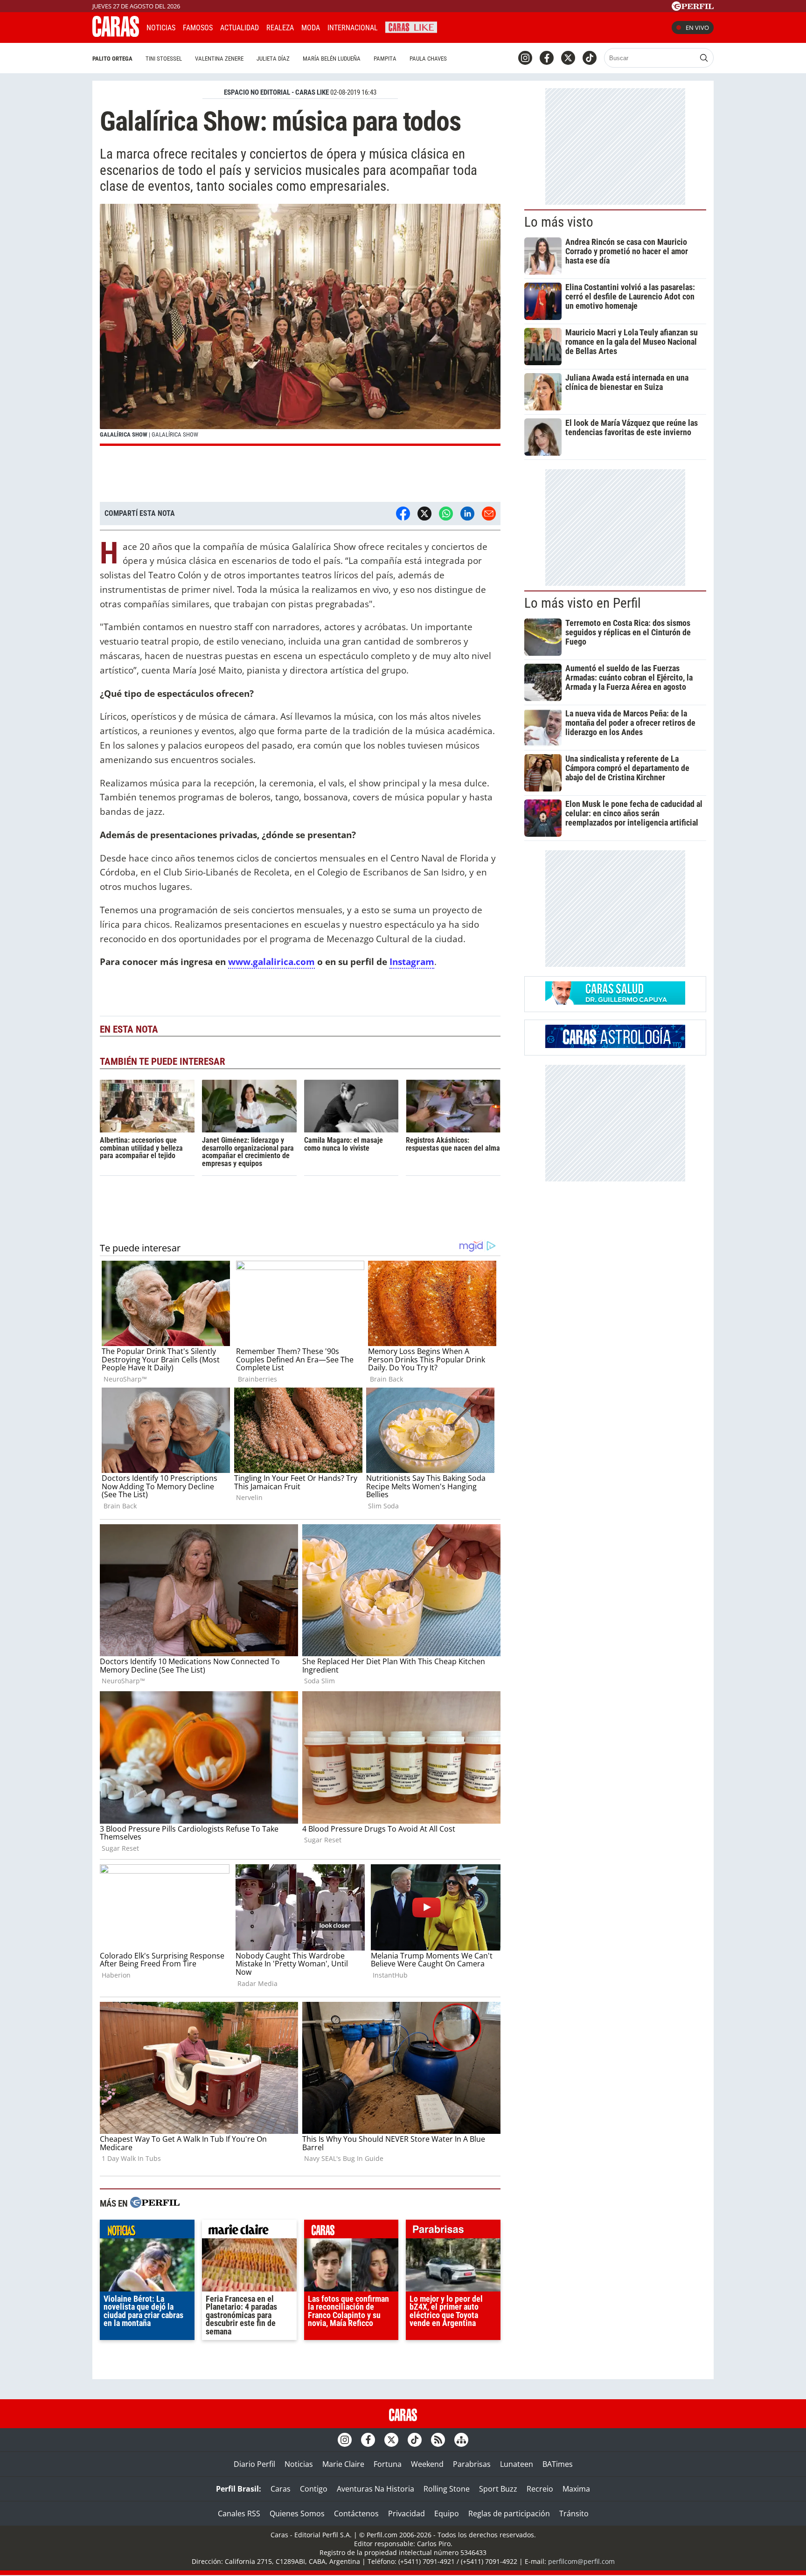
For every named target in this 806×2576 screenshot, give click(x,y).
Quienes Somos (297, 2514)
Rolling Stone (447, 2489)
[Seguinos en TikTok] (590, 58)
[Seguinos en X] (568, 58)
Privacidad (406, 2514)
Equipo (447, 2514)
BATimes (558, 2464)
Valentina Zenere (219, 59)
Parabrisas (472, 2464)
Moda (311, 28)
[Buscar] (704, 58)
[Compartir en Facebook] (403, 514)
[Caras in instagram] (525, 58)
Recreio (540, 2489)
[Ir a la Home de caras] (116, 34)
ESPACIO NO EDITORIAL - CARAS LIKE (276, 92)
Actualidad (240, 28)
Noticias (161, 28)
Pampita (385, 59)
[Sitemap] (461, 2440)
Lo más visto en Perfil (583, 603)
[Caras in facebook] (547, 58)
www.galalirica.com (271, 962)
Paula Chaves (428, 59)
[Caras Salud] (615, 1002)
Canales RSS (239, 2514)
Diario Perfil (254, 2464)
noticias (147, 2231)
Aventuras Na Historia (375, 2489)
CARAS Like (411, 26)
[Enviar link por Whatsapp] (446, 514)
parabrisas (453, 2231)
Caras (281, 2489)
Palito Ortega (112, 59)
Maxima (576, 2489)
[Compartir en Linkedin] (467, 514)
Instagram (412, 962)
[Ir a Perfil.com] (693, 8)
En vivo (697, 28)
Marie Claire (343, 2464)
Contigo (314, 2489)
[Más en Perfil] (155, 2204)
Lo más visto (559, 222)
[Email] (489, 514)
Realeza (280, 28)
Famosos (198, 28)
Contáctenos (356, 2514)
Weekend (427, 2464)
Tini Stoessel (164, 59)
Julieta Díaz (273, 59)
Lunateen (517, 2464)
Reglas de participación (509, 2514)
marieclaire (249, 2231)
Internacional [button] (353, 28)
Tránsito (574, 2514)
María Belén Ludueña (332, 59)
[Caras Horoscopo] (615, 1045)
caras (351, 2231)
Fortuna (388, 2464)
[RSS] (438, 2440)
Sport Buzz (498, 2489)
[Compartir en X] (424, 514)
